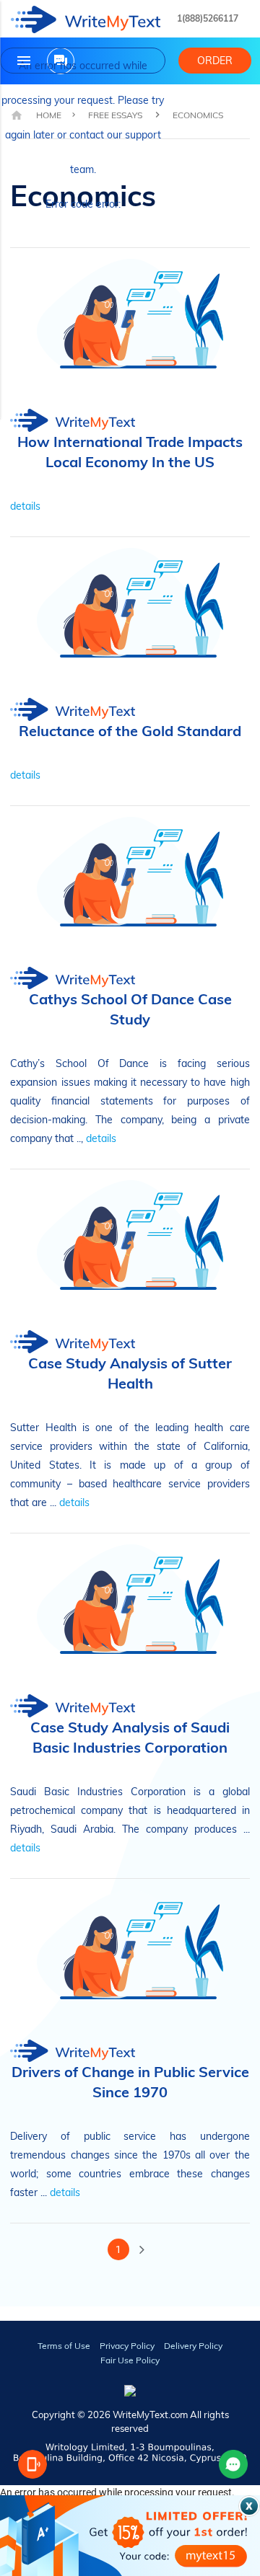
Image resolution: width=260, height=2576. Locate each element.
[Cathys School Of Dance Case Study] (130, 1036)
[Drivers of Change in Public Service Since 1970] (130, 2109)
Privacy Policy (127, 2346)
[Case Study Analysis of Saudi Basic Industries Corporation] (130, 1764)
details (25, 506)
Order (215, 61)
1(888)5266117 (208, 18)
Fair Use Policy (130, 2360)
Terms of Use (64, 2346)
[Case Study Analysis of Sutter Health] (130, 1400)
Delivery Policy (193, 2346)
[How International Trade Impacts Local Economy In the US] (130, 479)
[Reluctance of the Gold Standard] (130, 748)
